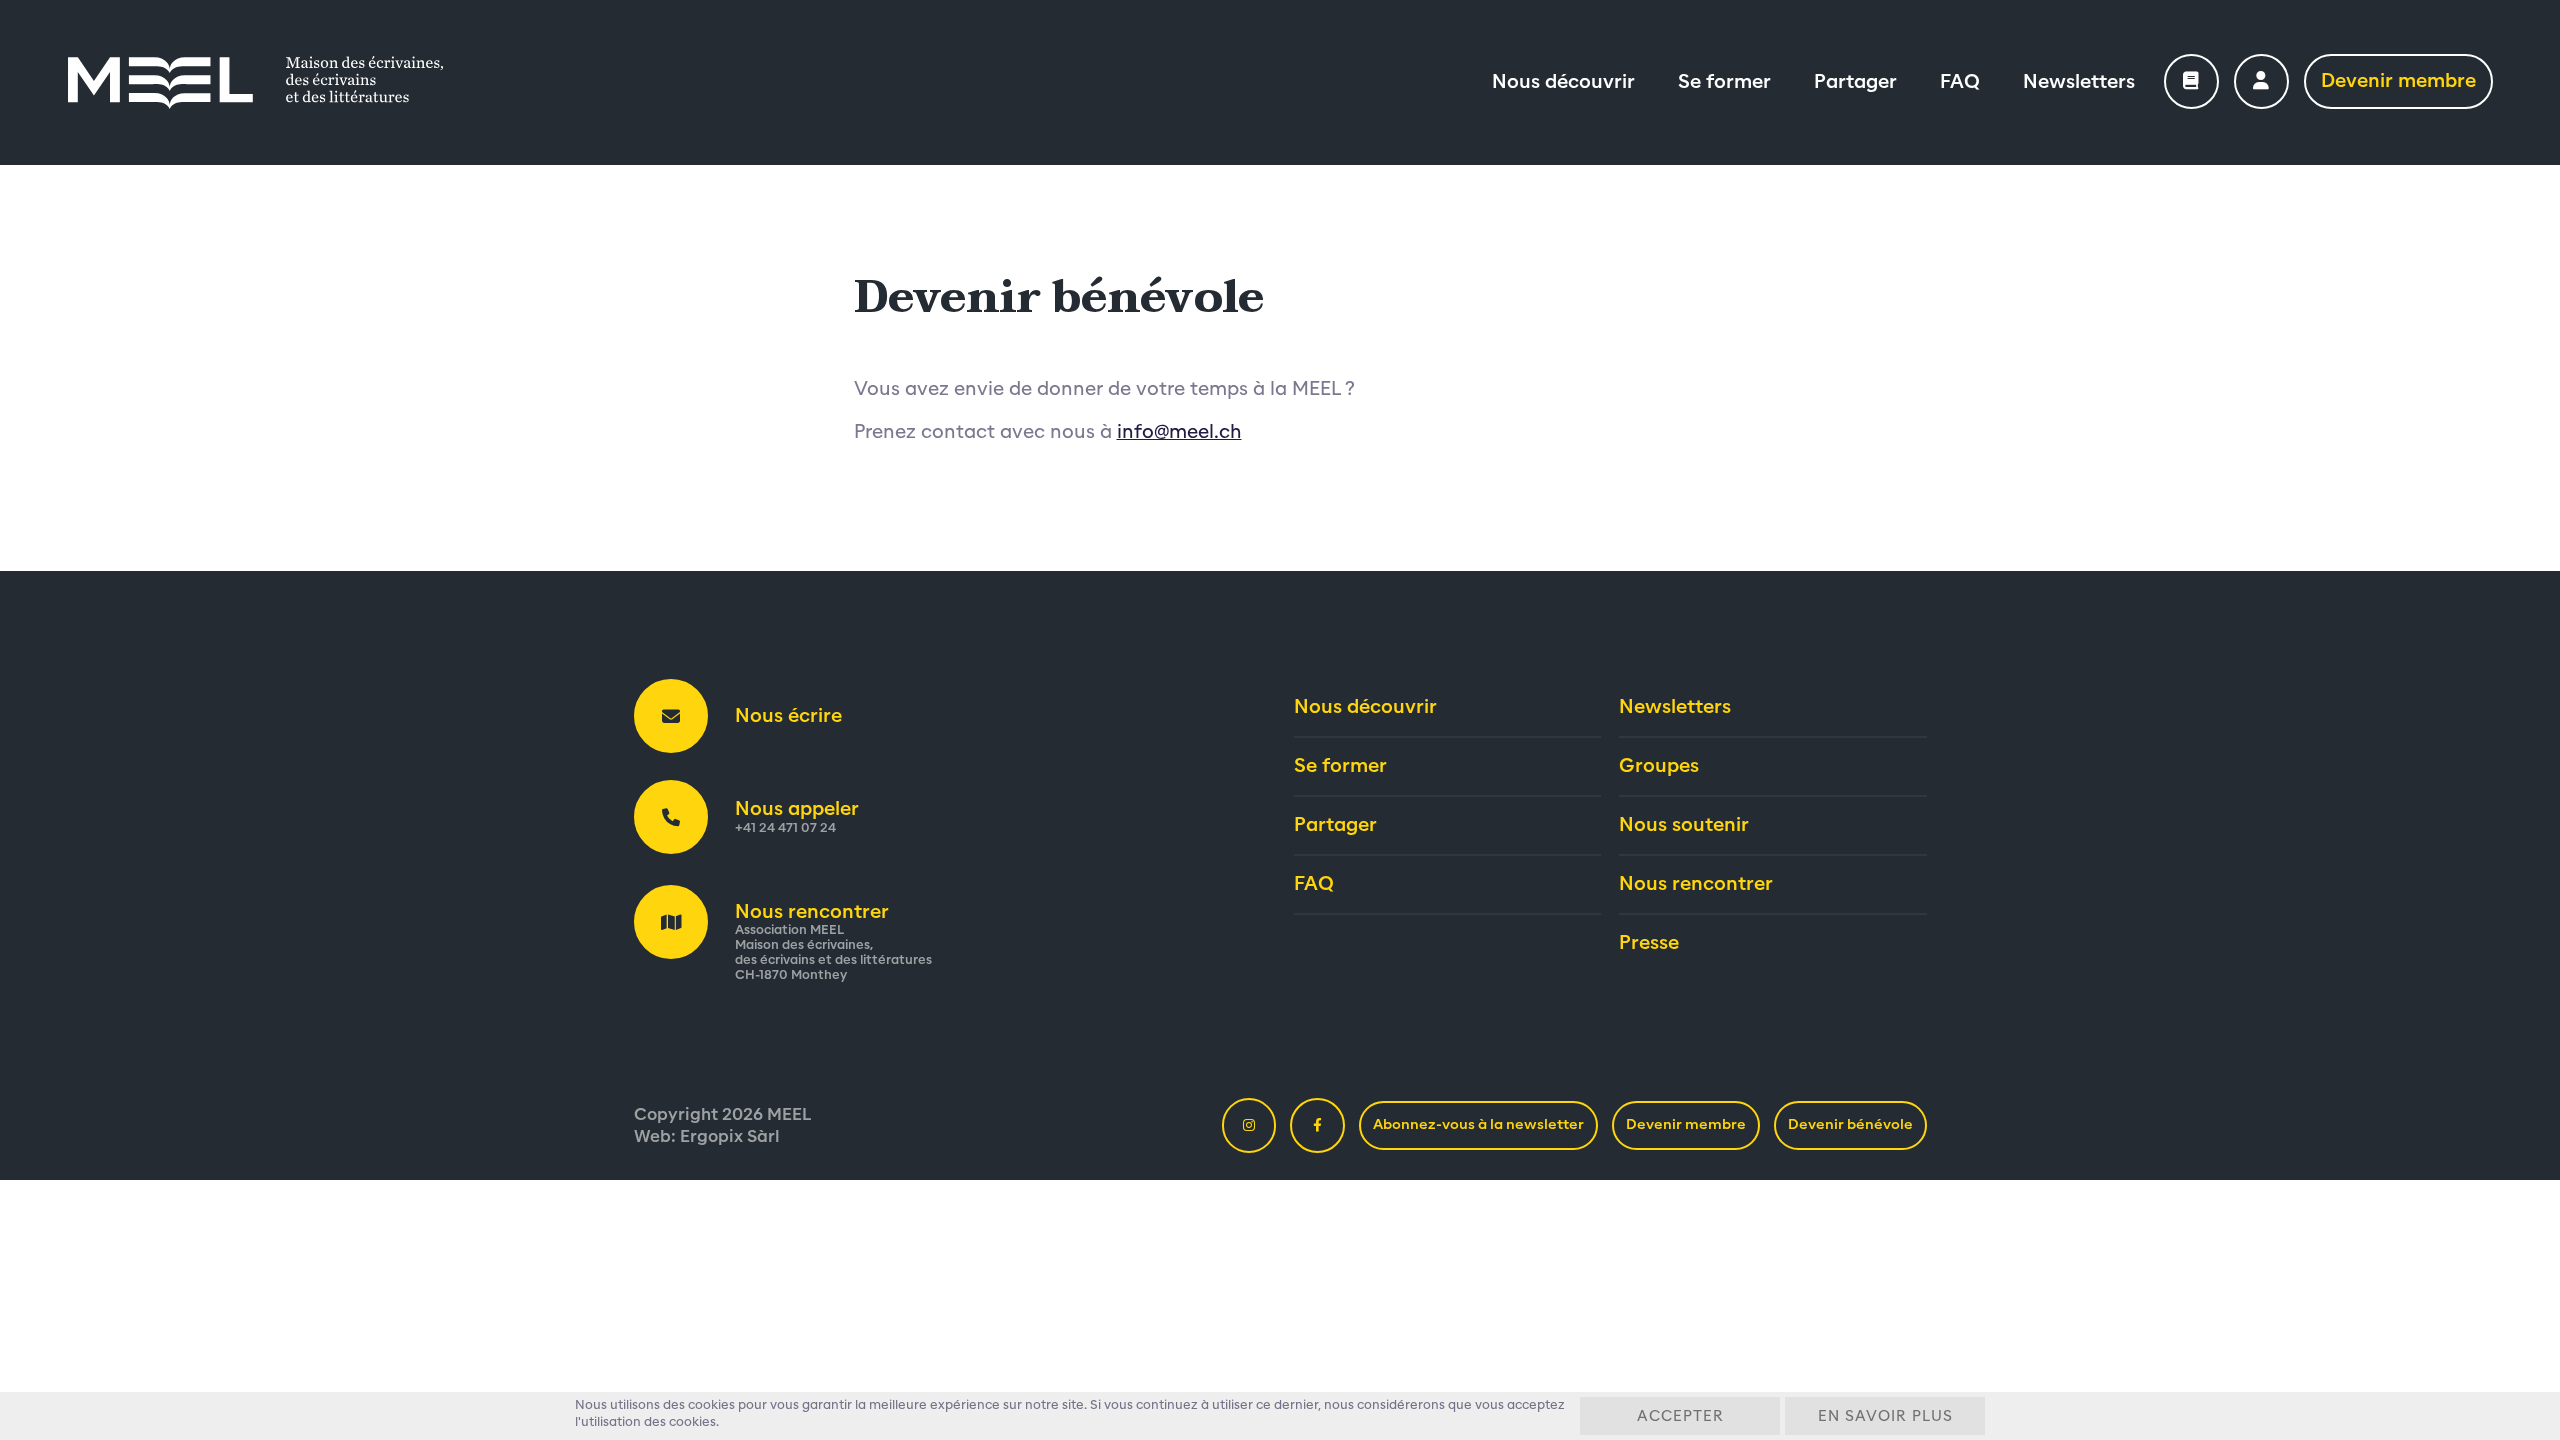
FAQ (1960, 82)
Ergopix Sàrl (730, 1137)
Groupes (1659, 766)
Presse (1649, 943)
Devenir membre (2398, 81)
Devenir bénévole (1850, 1125)
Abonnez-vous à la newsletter (1478, 1125)
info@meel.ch (1179, 432)
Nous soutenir (1684, 825)
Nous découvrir (1563, 82)
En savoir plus (1885, 1416)
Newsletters (2079, 82)
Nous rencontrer (1696, 884)
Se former (1724, 82)
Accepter (1680, 1416)
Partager (1855, 82)
